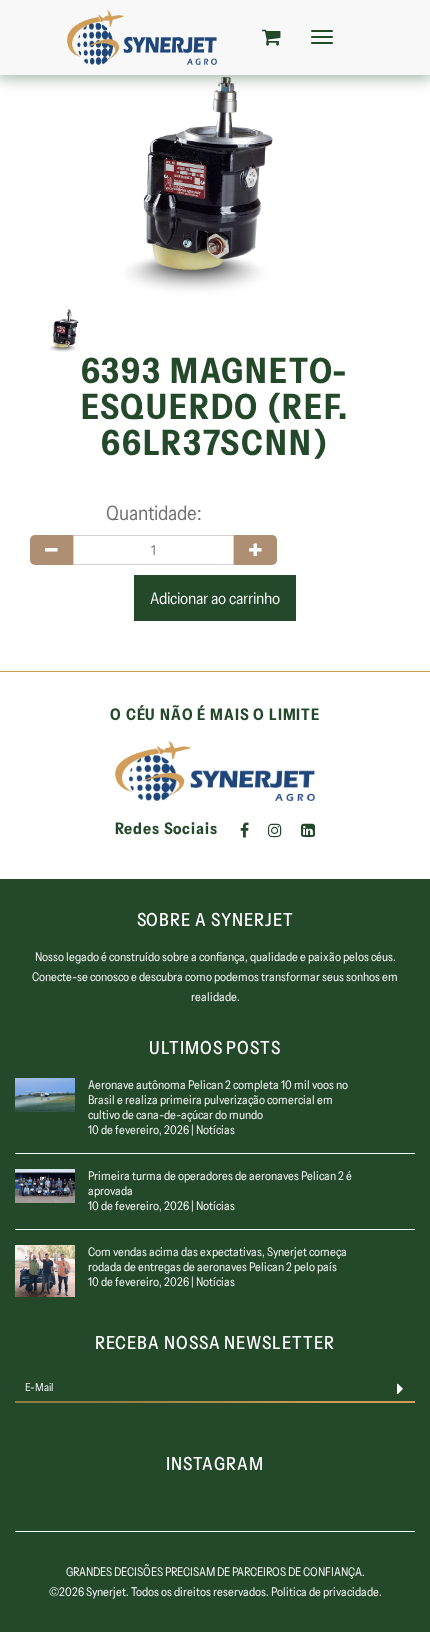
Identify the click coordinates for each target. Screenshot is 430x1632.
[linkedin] (308, 830)
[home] (215, 769)
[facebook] (244, 830)
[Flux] (141, 37)
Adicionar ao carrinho (215, 598)
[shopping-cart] (271, 37)
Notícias (215, 1129)
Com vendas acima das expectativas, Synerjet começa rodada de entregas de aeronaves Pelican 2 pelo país (217, 1259)
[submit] (400, 1386)
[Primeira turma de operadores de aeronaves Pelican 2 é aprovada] (45, 1184)
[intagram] (275, 830)
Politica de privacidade (325, 1591)
